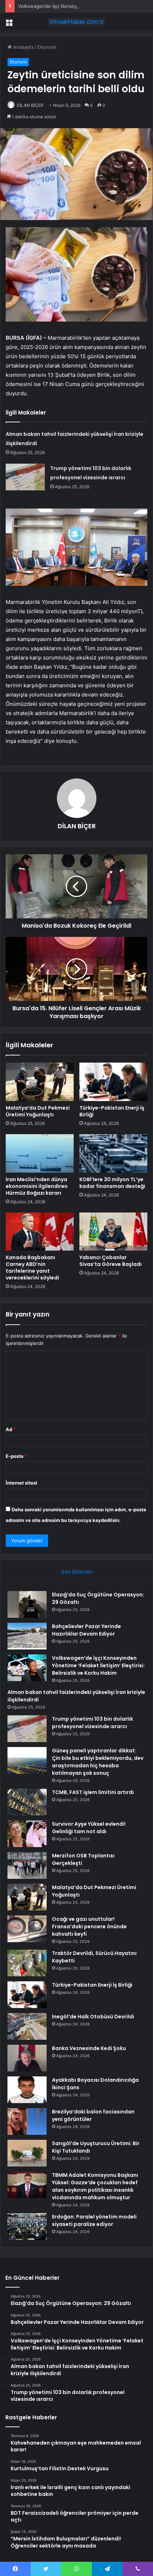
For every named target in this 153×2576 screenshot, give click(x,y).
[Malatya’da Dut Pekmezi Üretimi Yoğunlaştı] (40, 1082)
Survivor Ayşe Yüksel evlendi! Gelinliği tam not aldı (89, 1828)
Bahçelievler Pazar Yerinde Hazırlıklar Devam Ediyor (86, 1630)
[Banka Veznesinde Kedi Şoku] (27, 2058)
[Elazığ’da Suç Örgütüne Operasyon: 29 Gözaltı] (27, 1604)
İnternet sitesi (22, 1483)
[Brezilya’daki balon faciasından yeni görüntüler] (27, 2121)
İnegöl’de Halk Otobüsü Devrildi (93, 2017)
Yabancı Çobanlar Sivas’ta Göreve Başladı (110, 1261)
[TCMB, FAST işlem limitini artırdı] (27, 1802)
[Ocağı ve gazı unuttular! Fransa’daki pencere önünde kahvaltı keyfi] (27, 1929)
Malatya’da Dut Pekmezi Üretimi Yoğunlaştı (38, 1111)
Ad (11, 1429)
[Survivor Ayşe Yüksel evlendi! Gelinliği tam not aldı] (27, 1834)
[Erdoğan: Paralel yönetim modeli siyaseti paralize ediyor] (27, 2226)
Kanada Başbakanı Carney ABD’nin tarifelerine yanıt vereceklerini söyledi (32, 1268)
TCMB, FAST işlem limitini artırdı (93, 1792)
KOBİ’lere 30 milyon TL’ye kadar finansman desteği (112, 1183)
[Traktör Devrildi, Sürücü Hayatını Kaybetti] (27, 1963)
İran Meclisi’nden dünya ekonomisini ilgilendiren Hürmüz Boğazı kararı (37, 1186)
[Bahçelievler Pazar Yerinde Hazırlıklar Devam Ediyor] (27, 1636)
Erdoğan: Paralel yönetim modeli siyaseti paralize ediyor (94, 2220)
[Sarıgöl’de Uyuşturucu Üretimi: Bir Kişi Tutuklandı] (27, 2153)
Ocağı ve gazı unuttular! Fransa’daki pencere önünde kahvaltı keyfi (89, 1926)
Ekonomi (47, 47)
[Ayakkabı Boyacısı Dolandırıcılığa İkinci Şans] (27, 2090)
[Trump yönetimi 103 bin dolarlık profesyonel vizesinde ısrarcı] (25, 477)
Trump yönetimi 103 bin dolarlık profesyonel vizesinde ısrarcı (93, 1723)
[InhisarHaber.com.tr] (76, 22)
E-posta (16, 1456)
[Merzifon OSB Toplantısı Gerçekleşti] (27, 1865)
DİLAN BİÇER (30, 105)
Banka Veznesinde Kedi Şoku (89, 2048)
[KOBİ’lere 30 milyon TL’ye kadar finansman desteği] (113, 1153)
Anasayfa (23, 47)
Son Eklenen (77, 1572)
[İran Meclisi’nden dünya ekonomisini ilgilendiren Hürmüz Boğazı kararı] (40, 1153)
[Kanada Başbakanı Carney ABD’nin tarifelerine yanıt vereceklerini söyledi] (40, 1232)
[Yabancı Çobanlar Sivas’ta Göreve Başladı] (113, 1232)
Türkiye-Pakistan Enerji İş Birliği (112, 1111)
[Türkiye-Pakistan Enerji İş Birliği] (113, 1082)
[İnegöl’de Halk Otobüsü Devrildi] (27, 2026)
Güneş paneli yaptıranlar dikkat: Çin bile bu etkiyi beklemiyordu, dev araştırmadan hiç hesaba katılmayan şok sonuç (98, 1762)
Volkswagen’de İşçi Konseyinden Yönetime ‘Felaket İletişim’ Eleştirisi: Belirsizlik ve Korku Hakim (98, 1665)
